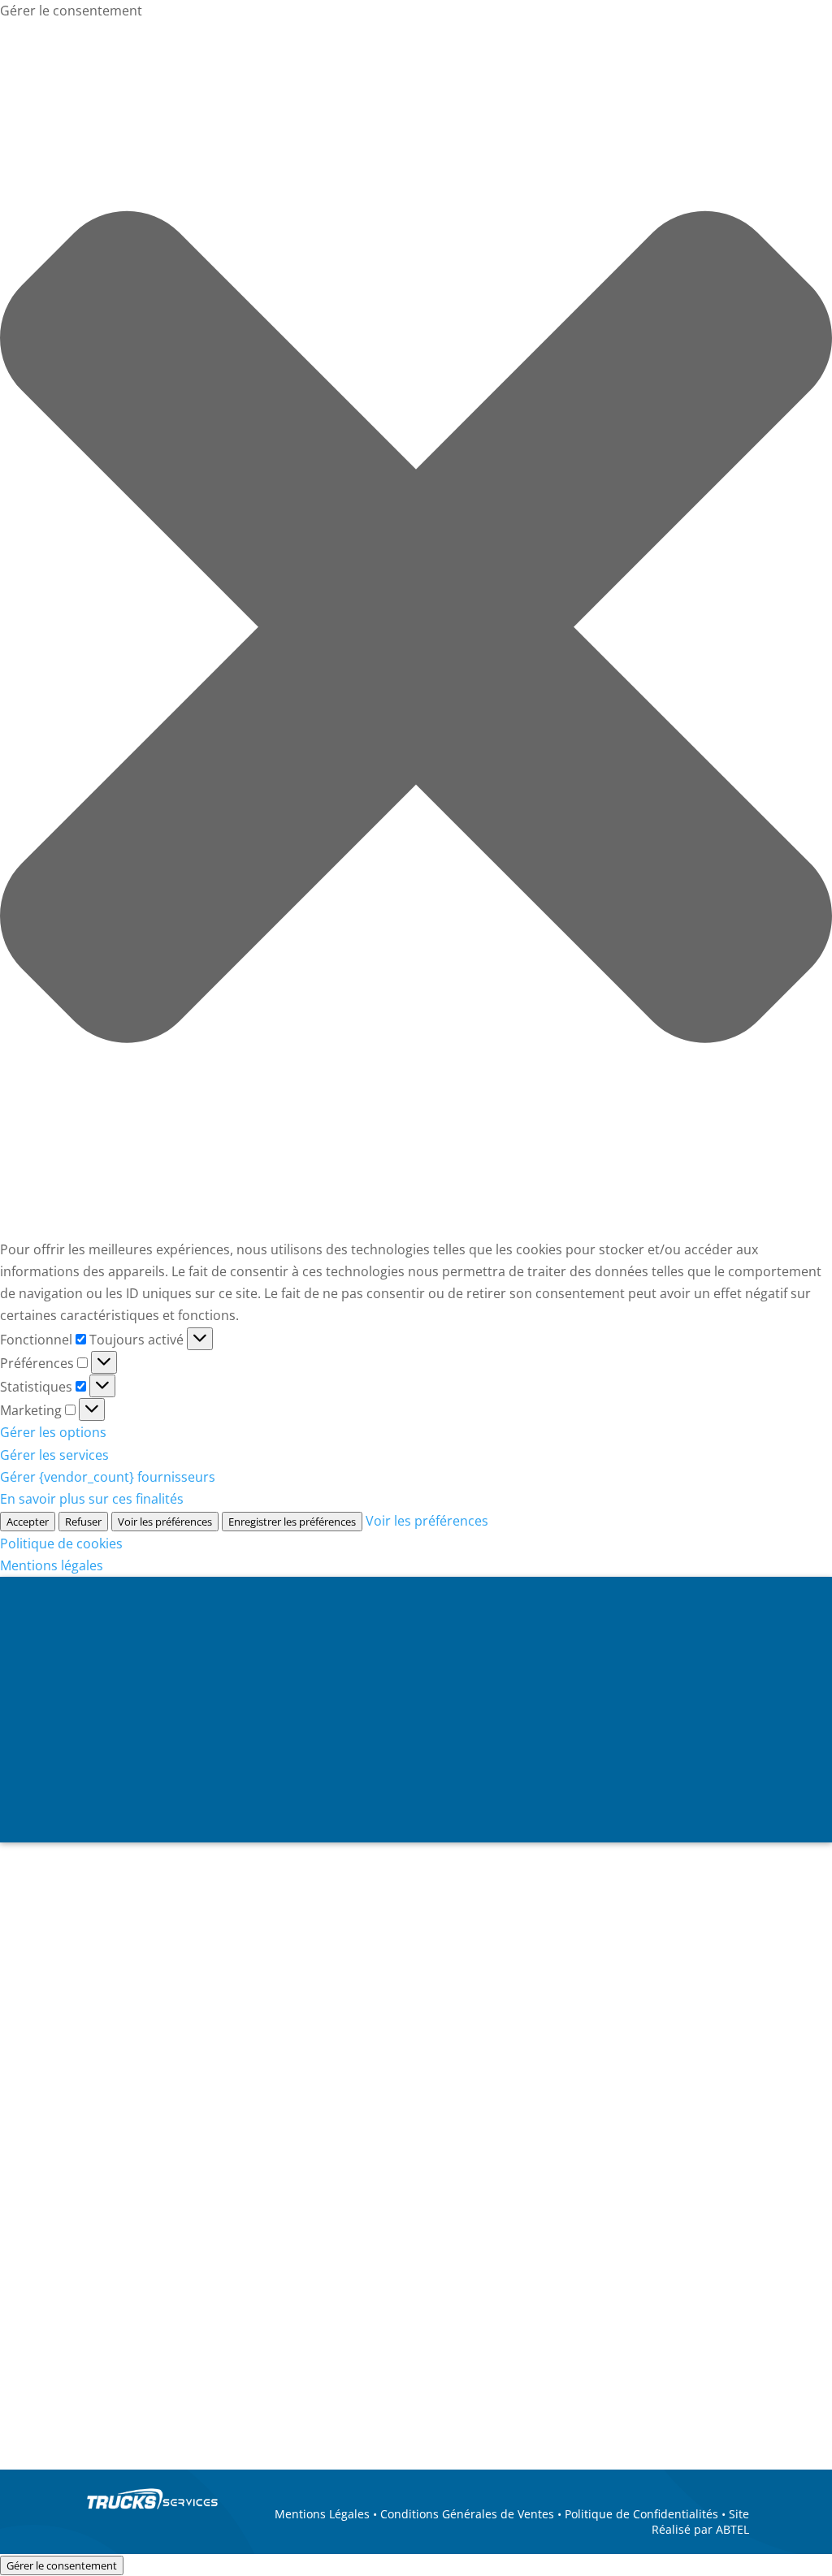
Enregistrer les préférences (292, 1522)
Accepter (28, 1522)
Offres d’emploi (572, 1790)
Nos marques (273, 1790)
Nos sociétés (149, 1790)
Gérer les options (53, 1432)
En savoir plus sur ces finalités (92, 1499)
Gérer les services (54, 1455)
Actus (479, 1790)
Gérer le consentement (62, 2565)
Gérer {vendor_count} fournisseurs (108, 1477)
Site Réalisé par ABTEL (700, 2521)
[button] (416, 630)
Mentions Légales (322, 2514)
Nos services (396, 1790)
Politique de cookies (61, 1543)
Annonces (694, 1790)
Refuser (83, 1522)
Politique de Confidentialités (641, 2514)
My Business (787, 1862)
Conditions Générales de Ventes (467, 2514)
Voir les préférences (165, 1522)
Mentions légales (52, 1565)
